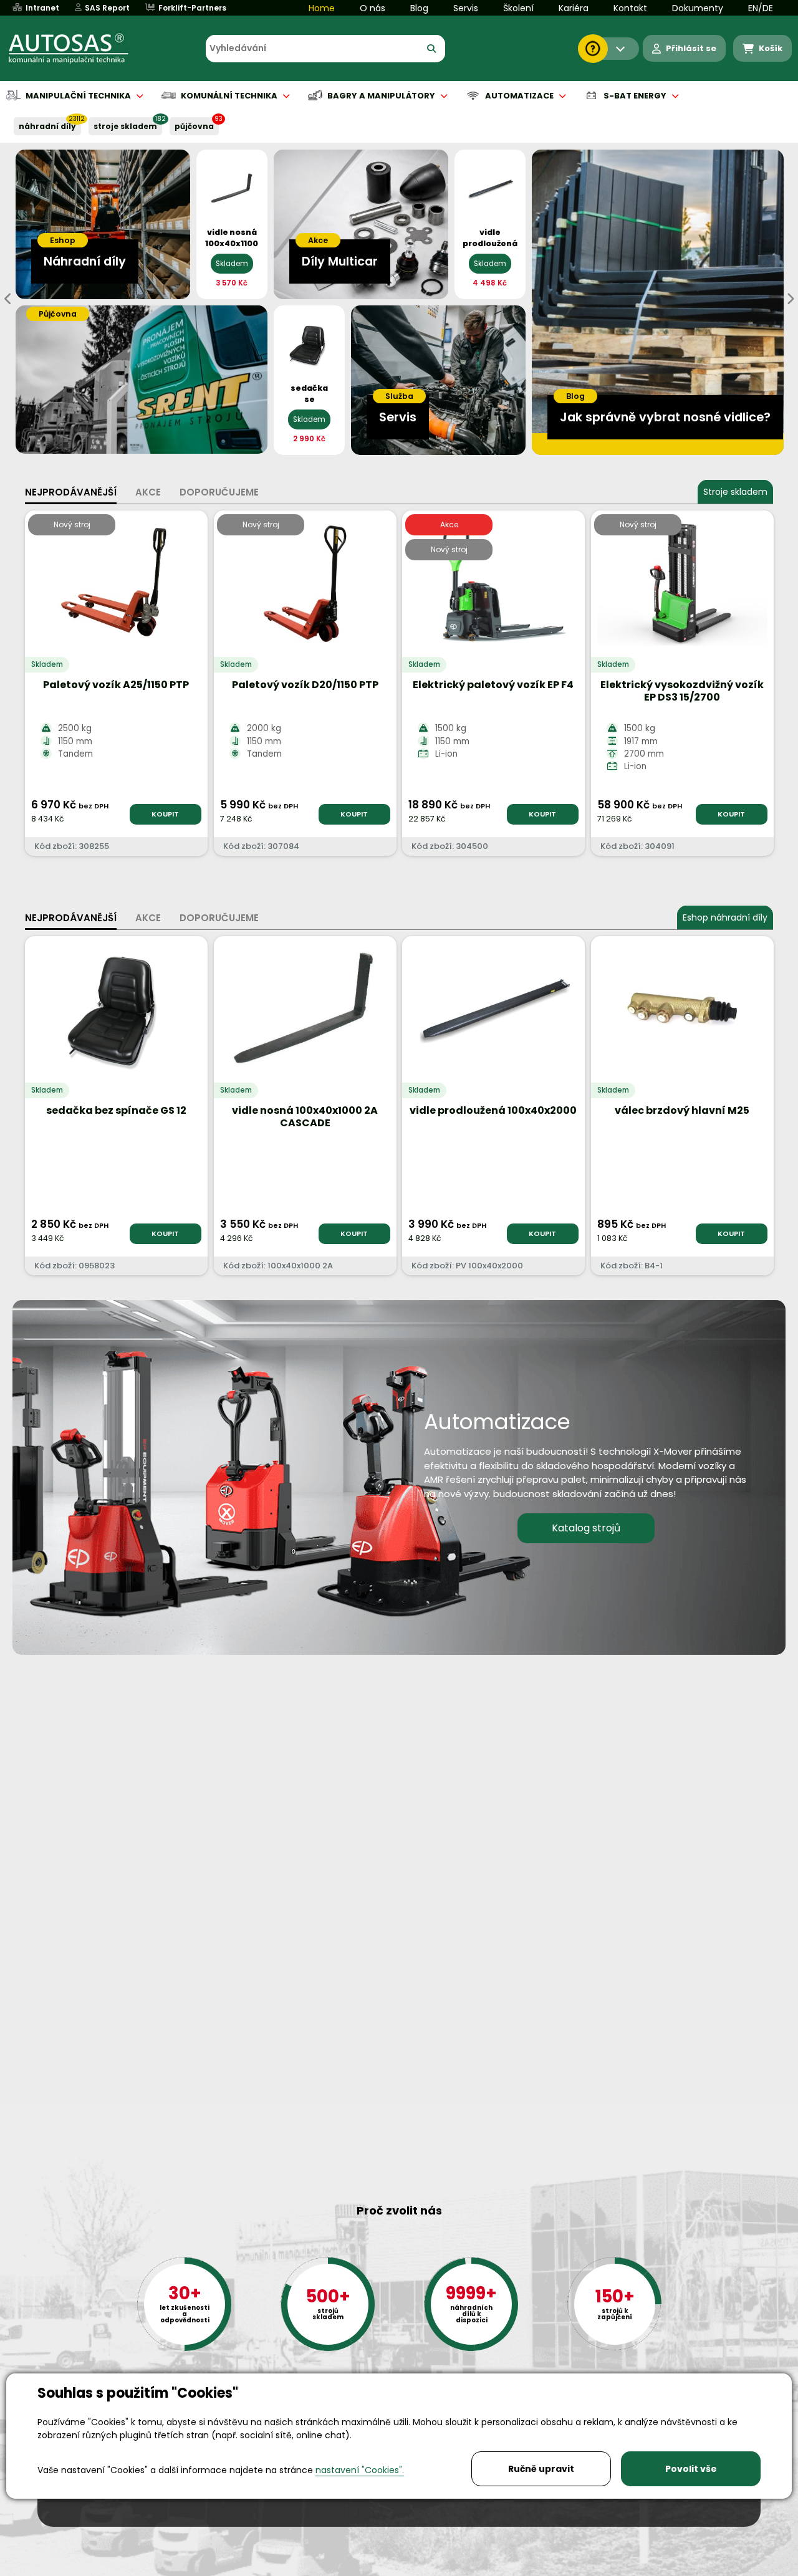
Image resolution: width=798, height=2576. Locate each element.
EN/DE (761, 8)
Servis (466, 8)
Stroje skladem (735, 492)
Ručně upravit (541, 2469)
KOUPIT (165, 814)
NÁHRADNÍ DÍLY (47, 126)
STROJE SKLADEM (125, 126)
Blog (419, 8)
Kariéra (574, 8)
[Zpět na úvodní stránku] (77, 49)
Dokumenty (698, 8)
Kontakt (630, 8)
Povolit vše (691, 2469)
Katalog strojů (586, 1528)
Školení (518, 8)
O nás (373, 8)
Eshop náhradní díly (725, 917)
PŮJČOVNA (194, 126)
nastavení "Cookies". (360, 2470)
